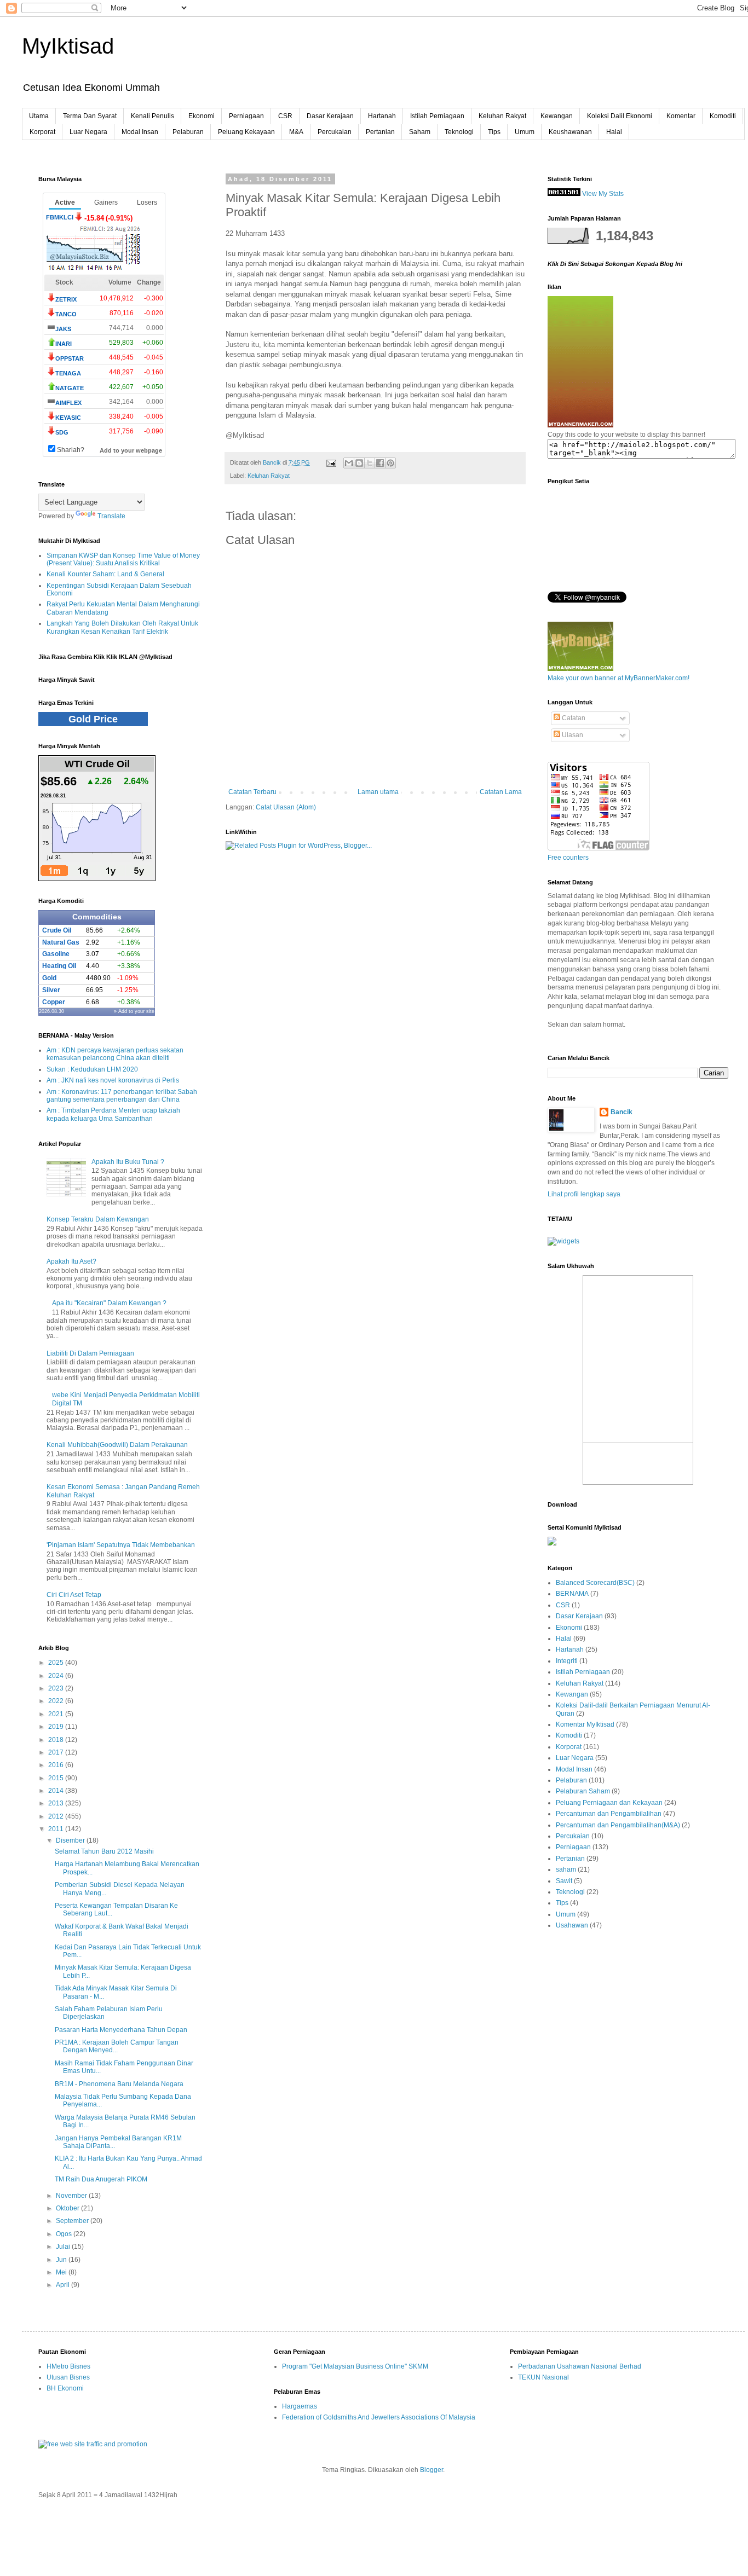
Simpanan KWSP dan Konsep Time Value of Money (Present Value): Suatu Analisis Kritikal (123, 559)
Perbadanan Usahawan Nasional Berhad (580, 2366)
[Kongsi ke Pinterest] (390, 463)
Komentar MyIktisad (585, 1724)
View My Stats (603, 194)
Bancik (622, 1112)
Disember (71, 1840)
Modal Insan (140, 132)
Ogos (65, 2234)
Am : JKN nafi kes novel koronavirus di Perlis (113, 1080)
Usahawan (572, 1925)
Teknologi (459, 132)
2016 (57, 1765)
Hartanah (382, 116)
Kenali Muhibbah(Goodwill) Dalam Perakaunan (117, 1445)
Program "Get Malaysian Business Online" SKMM (355, 2366)
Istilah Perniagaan (437, 116)
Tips (494, 132)
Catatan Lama (501, 792)
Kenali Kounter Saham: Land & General (105, 574)
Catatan (573, 718)
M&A (296, 132)
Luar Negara (88, 132)
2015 (57, 1778)
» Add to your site (134, 1011)
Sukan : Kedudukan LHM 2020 (92, 1069)
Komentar (681, 116)
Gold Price (93, 719)
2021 (57, 1714)
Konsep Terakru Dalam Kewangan (98, 1219)
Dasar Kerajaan (330, 116)
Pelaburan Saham (583, 1791)
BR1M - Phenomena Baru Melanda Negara (119, 2084)
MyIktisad (68, 46)
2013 (57, 1803)
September (73, 2221)
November (72, 2196)
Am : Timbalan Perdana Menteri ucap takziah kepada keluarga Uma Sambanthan (113, 1114)
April (64, 2285)
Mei (62, 2272)
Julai (64, 2247)
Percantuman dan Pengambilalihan (609, 1814)
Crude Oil (57, 930)
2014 (57, 1791)
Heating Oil (59, 966)
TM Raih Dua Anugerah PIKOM (101, 2179)
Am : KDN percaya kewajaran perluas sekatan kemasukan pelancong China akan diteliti (115, 1054)
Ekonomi (202, 116)
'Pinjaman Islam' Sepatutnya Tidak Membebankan (121, 1545)
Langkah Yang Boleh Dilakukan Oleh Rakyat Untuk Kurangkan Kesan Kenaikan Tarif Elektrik (122, 627)
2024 (57, 1676)
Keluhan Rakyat (502, 116)
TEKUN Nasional (543, 2377)
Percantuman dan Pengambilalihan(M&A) (618, 1825)
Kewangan (557, 116)
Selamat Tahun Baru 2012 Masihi (104, 1851)
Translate (111, 516)
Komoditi (723, 116)
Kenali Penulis (153, 116)
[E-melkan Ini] (349, 463)
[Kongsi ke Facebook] (380, 463)
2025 (57, 1663)
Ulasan (572, 735)
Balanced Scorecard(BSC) (595, 1583)
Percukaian (335, 132)
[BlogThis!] (359, 463)
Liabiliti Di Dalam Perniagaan (90, 1353)
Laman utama (378, 792)
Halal (614, 132)
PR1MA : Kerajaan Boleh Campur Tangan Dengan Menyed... (117, 2046)
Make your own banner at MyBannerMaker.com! (618, 678)
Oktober (68, 2208)
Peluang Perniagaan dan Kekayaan (609, 1803)
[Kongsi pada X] (370, 463)
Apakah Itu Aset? (71, 1261)
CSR (285, 116)
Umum (525, 132)
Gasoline (56, 954)
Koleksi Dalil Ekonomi (620, 116)
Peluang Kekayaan (246, 132)
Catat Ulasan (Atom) (286, 807)
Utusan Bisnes (68, 2377)
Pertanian (380, 132)
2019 (57, 1727)
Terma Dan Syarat (90, 116)
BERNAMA (572, 1594)
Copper (54, 1002)
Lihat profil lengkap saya (584, 1194)
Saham (420, 132)
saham (566, 1869)
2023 (57, 1688)
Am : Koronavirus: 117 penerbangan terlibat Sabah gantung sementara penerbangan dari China (122, 1096)
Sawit (564, 1881)
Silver (51, 990)
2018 (57, 1740)
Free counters (568, 858)
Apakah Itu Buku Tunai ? (128, 1162)
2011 (57, 1829)
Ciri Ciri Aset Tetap (74, 1595)
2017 (57, 1752)
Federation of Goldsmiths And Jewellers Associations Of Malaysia (379, 2417)
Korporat (42, 132)
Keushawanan (570, 132)
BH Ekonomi (65, 2388)
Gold (49, 978)
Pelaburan (188, 132)
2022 (57, 1701)
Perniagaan (246, 116)
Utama (39, 116)
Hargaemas (300, 2406)
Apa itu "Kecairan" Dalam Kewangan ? (109, 1303)
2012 (57, 1816)
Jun (62, 2260)
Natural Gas (61, 942)
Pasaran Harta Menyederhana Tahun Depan (121, 2030)
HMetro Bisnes (68, 2366)
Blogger (431, 2470)
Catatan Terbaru (252, 792)
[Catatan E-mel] (331, 462)
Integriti (567, 1661)
